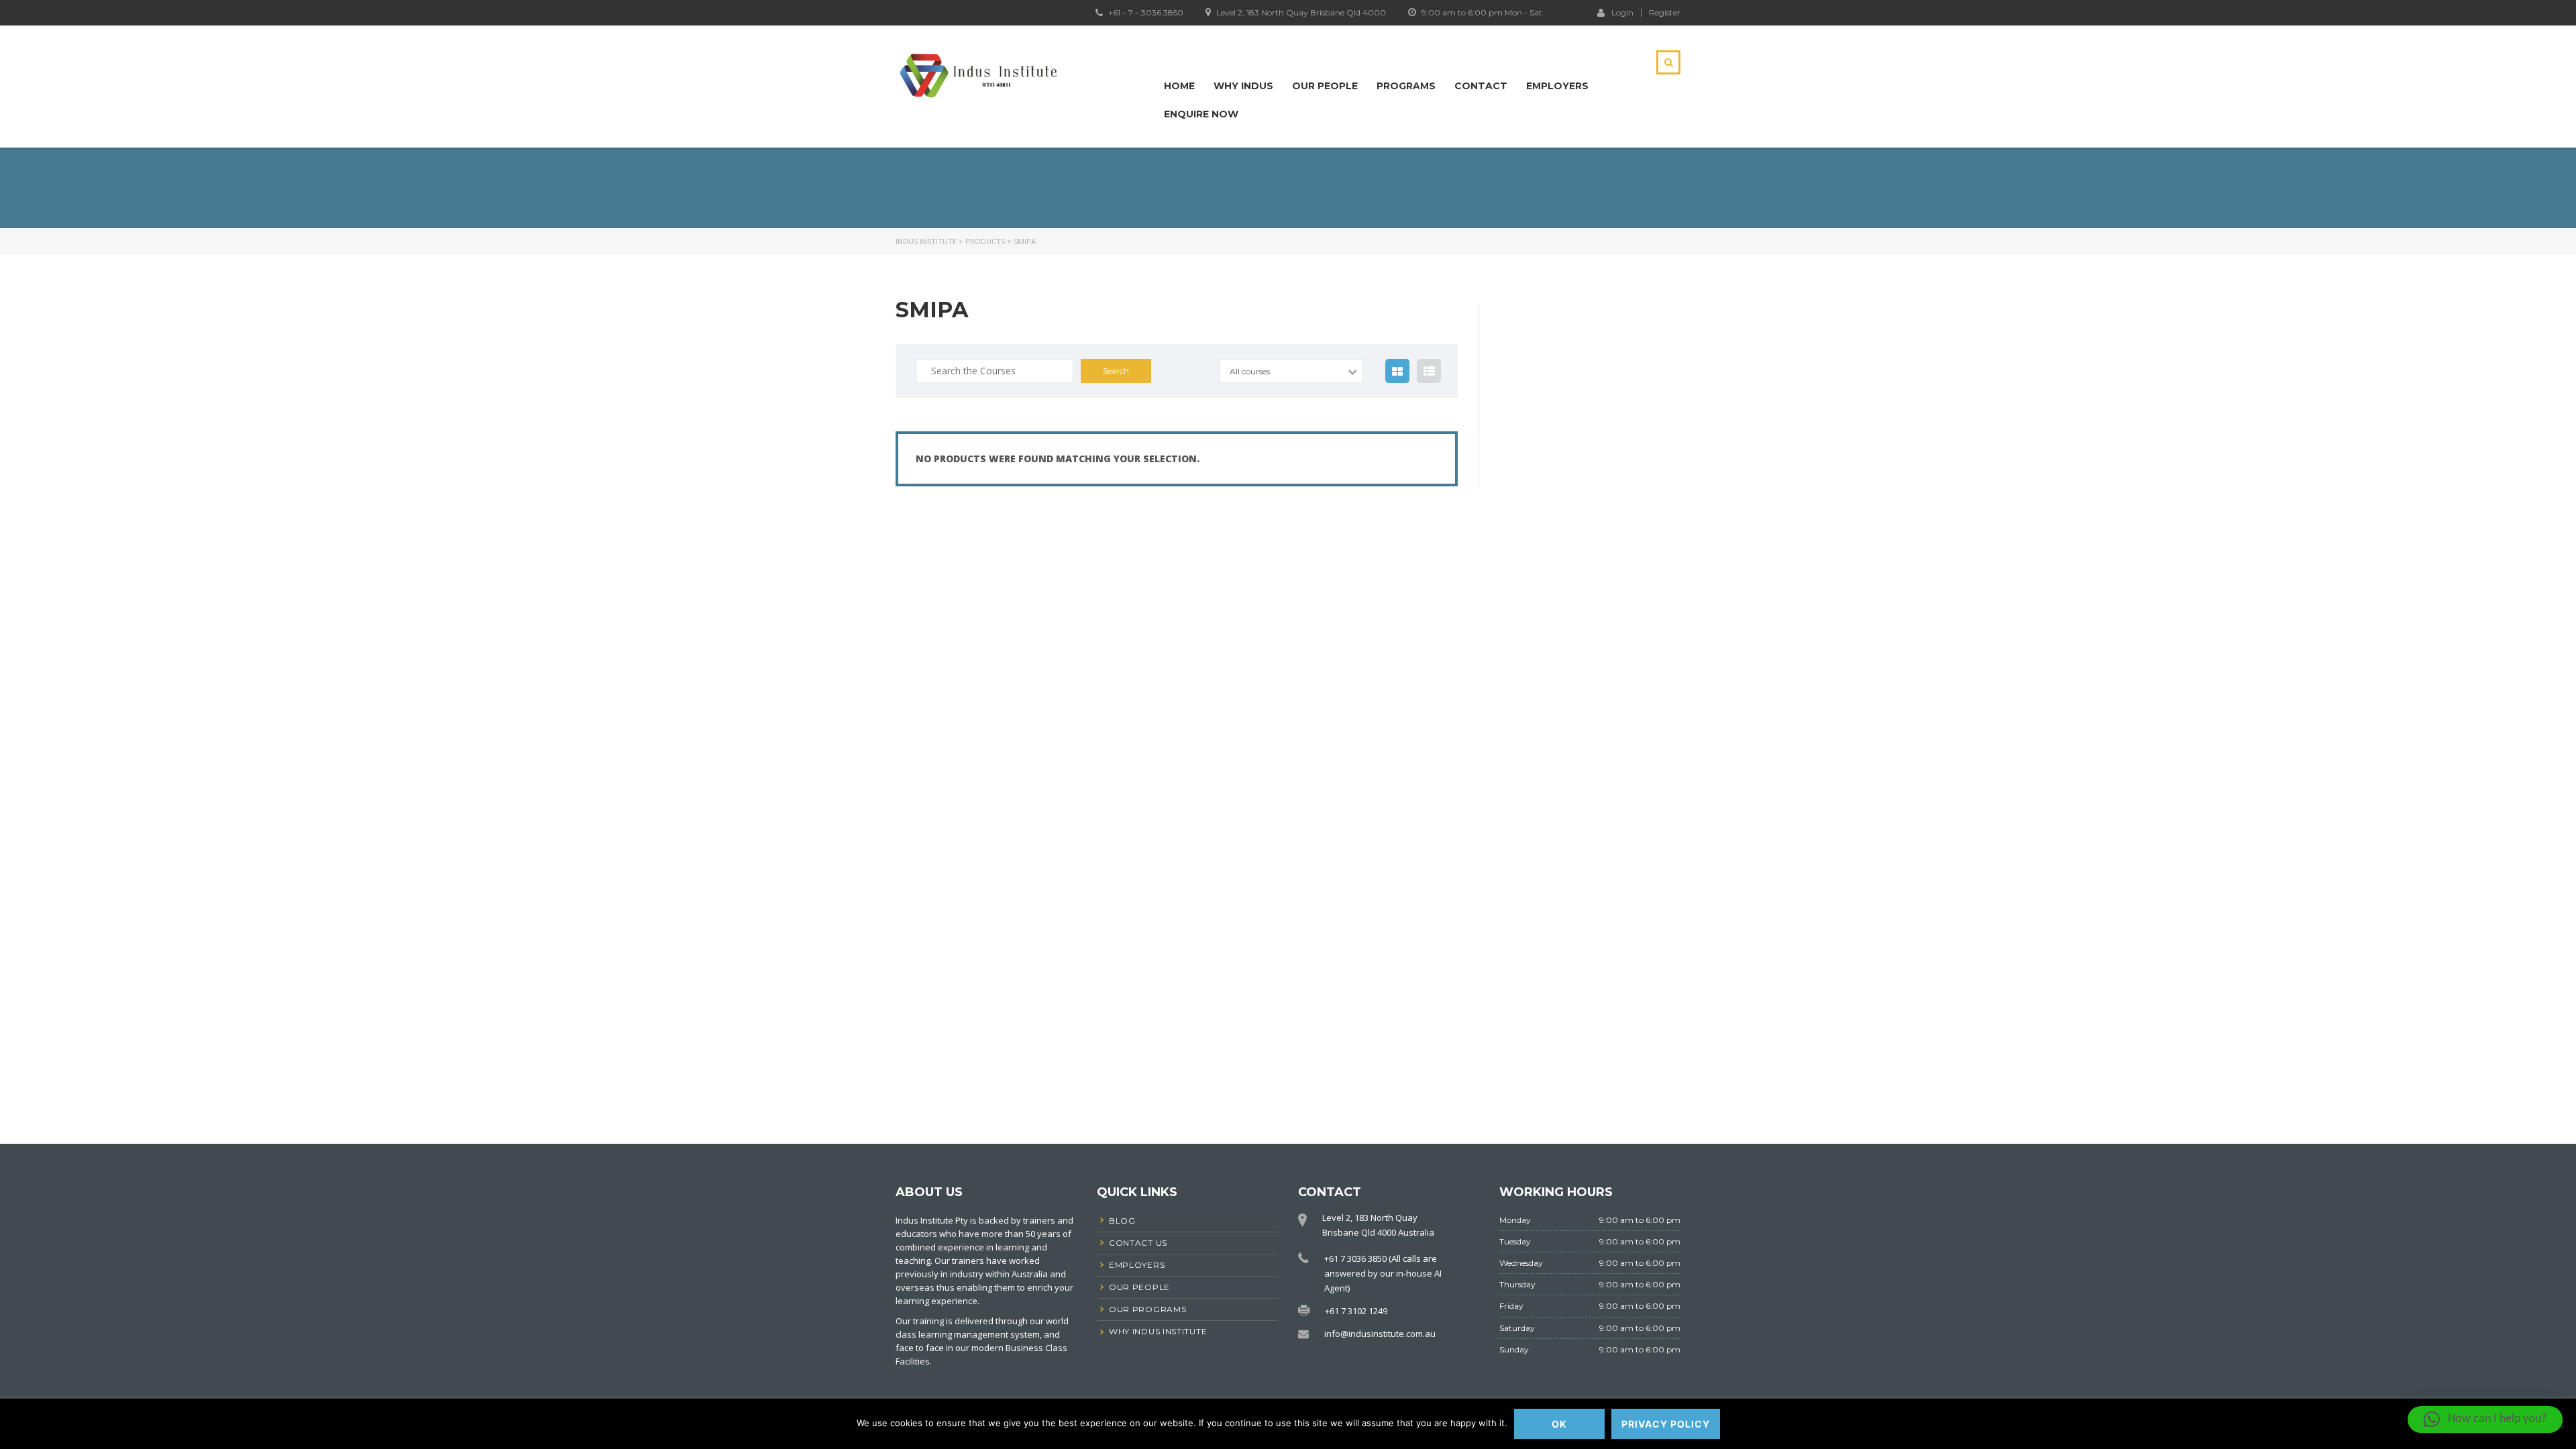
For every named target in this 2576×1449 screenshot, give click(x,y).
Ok (1559, 1424)
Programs (1406, 86)
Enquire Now (1201, 114)
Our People (1325, 86)
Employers (1557, 86)
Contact (1481, 86)
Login (1622, 12)
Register (1665, 13)
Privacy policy (1666, 1424)
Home (1179, 86)
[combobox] (1291, 371)
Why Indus (1243, 86)
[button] (2485, 1419)
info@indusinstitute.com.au (1380, 1334)
